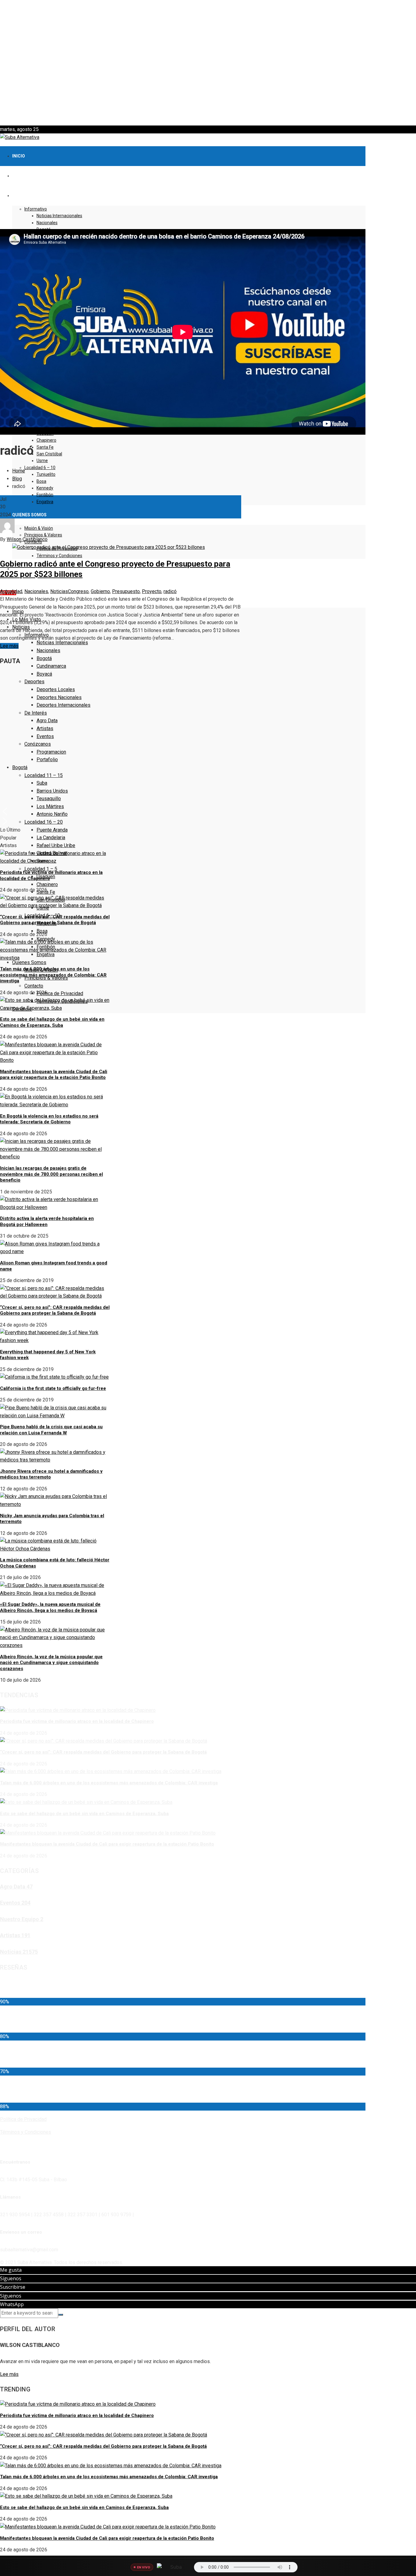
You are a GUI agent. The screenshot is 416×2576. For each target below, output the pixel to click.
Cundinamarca (51, 666)
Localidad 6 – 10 (40, 468)
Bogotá (44, 658)
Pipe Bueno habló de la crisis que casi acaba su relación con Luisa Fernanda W (51, 1430)
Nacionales (47, 223)
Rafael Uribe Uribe (56, 845)
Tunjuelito (46, 474)
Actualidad (11, 591)
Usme (42, 461)
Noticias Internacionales (59, 216)
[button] (208, 111)
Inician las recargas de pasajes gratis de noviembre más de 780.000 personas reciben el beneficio (51, 1174)
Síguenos (11, 2278)
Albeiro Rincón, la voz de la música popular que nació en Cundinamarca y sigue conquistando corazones (51, 1663)
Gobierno (100, 591)
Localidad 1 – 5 (41, 869)
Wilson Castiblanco (27, 539)
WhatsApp (12, 2304)
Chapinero (46, 440)
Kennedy (45, 488)
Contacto (34, 986)
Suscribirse (13, 2287)
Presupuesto (126, 591)
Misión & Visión (39, 528)
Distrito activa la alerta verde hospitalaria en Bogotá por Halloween (47, 1221)
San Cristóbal (49, 454)
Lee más (9, 646)
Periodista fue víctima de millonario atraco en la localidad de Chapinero (77, 1721)
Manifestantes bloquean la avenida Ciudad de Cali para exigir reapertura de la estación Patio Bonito (54, 1075)
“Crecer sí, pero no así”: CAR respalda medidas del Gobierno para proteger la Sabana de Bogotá (55, 920)
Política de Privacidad (60, 993)
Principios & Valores (43, 535)
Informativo (36, 209)
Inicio (19, 156)
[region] (208, 63)
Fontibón (45, 495)
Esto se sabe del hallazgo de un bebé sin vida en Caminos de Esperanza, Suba (52, 1022)
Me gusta (11, 2270)
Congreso (78, 591)
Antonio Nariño (52, 814)
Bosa (41, 481)
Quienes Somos (29, 515)
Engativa (45, 502)
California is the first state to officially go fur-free (53, 1388)
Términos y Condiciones (59, 556)
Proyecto (152, 591)
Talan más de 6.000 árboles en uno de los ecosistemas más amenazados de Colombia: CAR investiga (53, 975)
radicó (170, 591)
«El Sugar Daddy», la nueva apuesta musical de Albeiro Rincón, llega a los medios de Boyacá (50, 1607)
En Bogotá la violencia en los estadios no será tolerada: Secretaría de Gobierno (49, 1119)
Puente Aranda (52, 830)
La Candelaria (51, 837)
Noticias (59, 591)
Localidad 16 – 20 (44, 822)
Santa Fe (45, 447)
